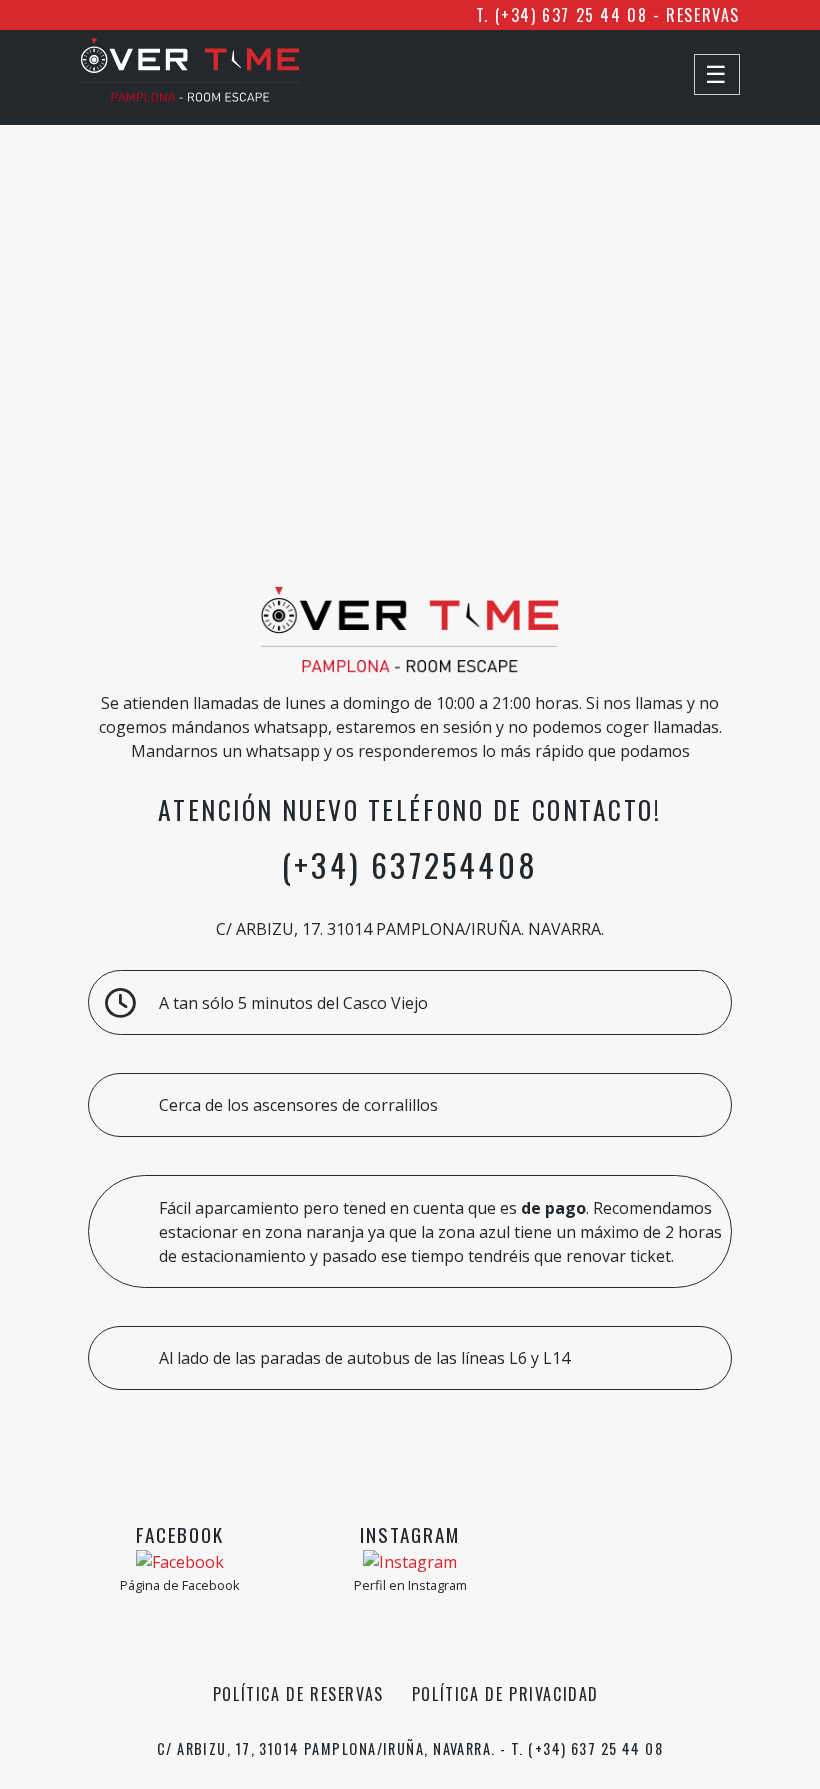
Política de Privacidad (505, 1694)
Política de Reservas (298, 1694)
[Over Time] (190, 96)
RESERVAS (703, 15)
